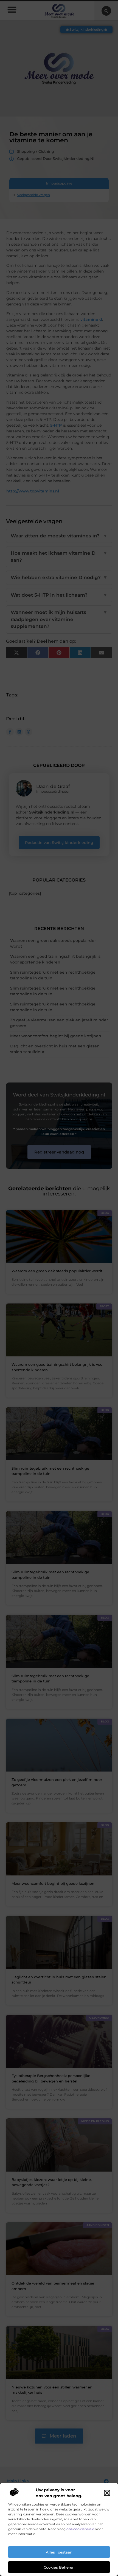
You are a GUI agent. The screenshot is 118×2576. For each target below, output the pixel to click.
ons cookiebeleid (80, 2529)
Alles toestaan (59, 2552)
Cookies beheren (59, 2567)
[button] (107, 2493)
